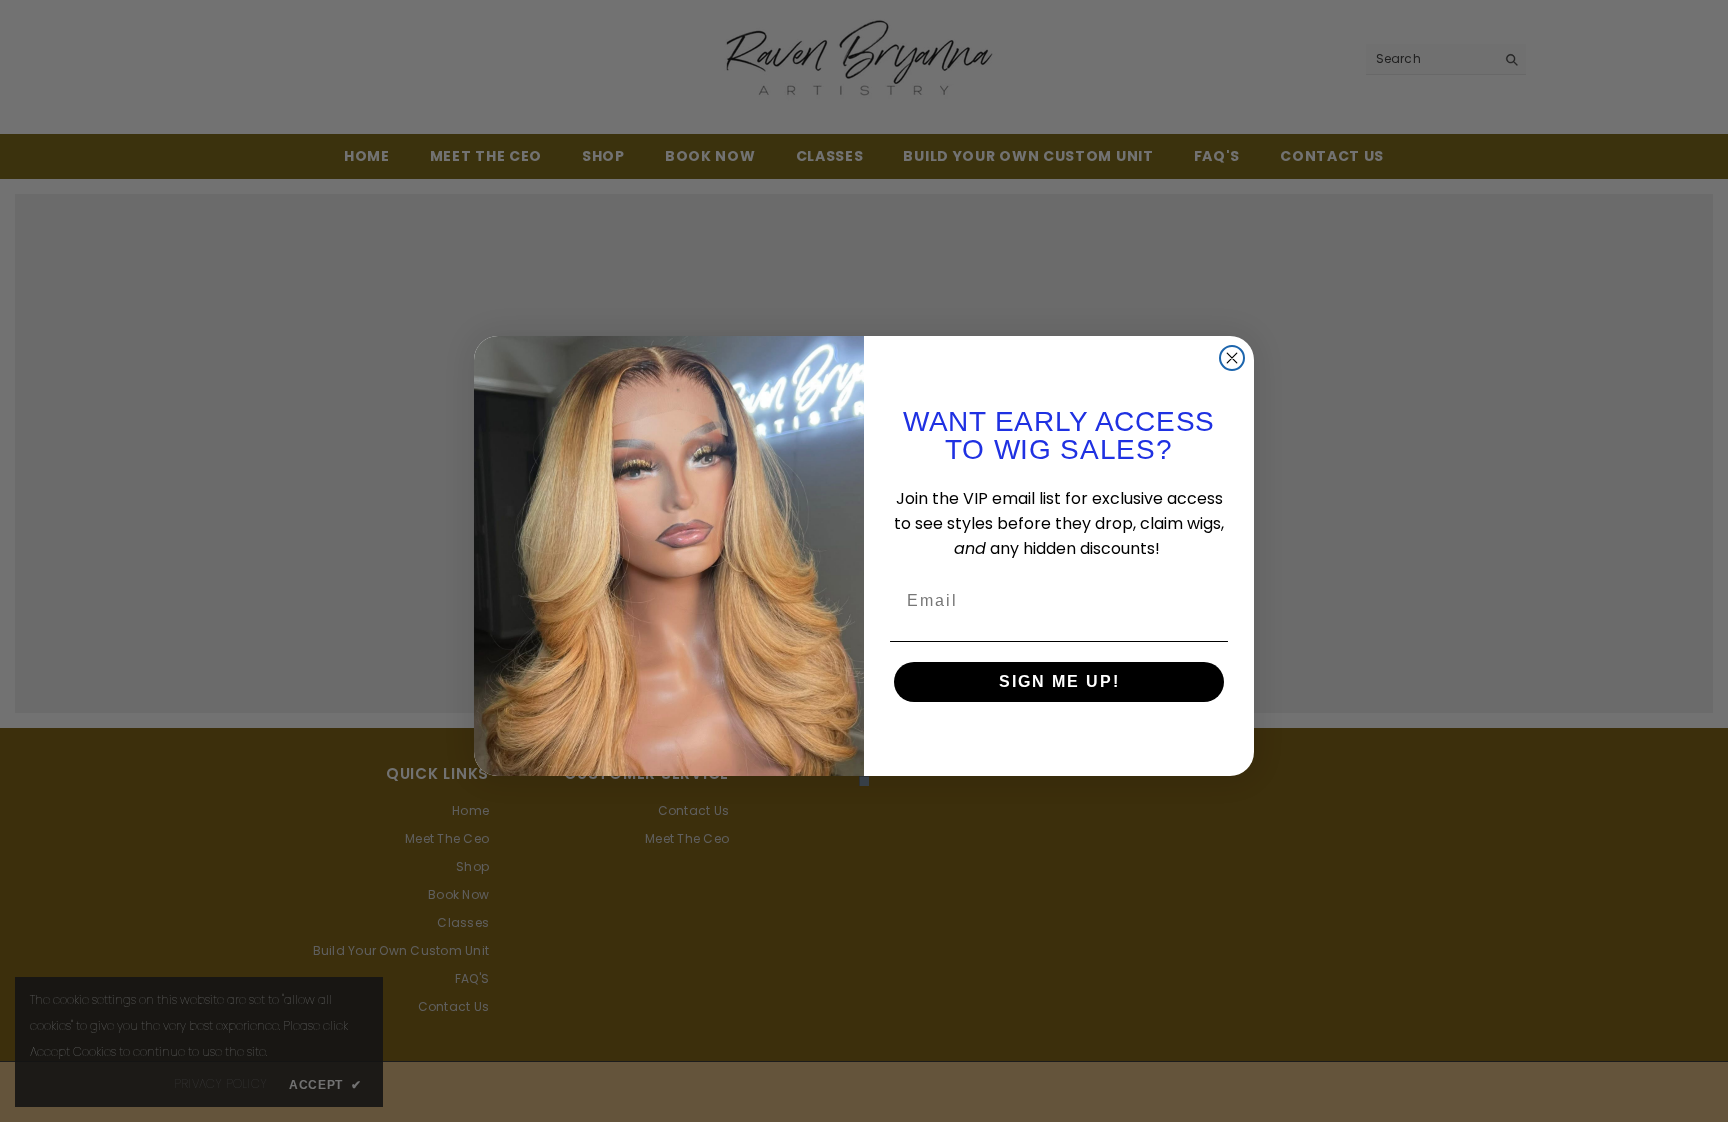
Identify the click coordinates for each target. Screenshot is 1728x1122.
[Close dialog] (1232, 358)
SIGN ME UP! (1059, 681)
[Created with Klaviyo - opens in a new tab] (864, 781)
